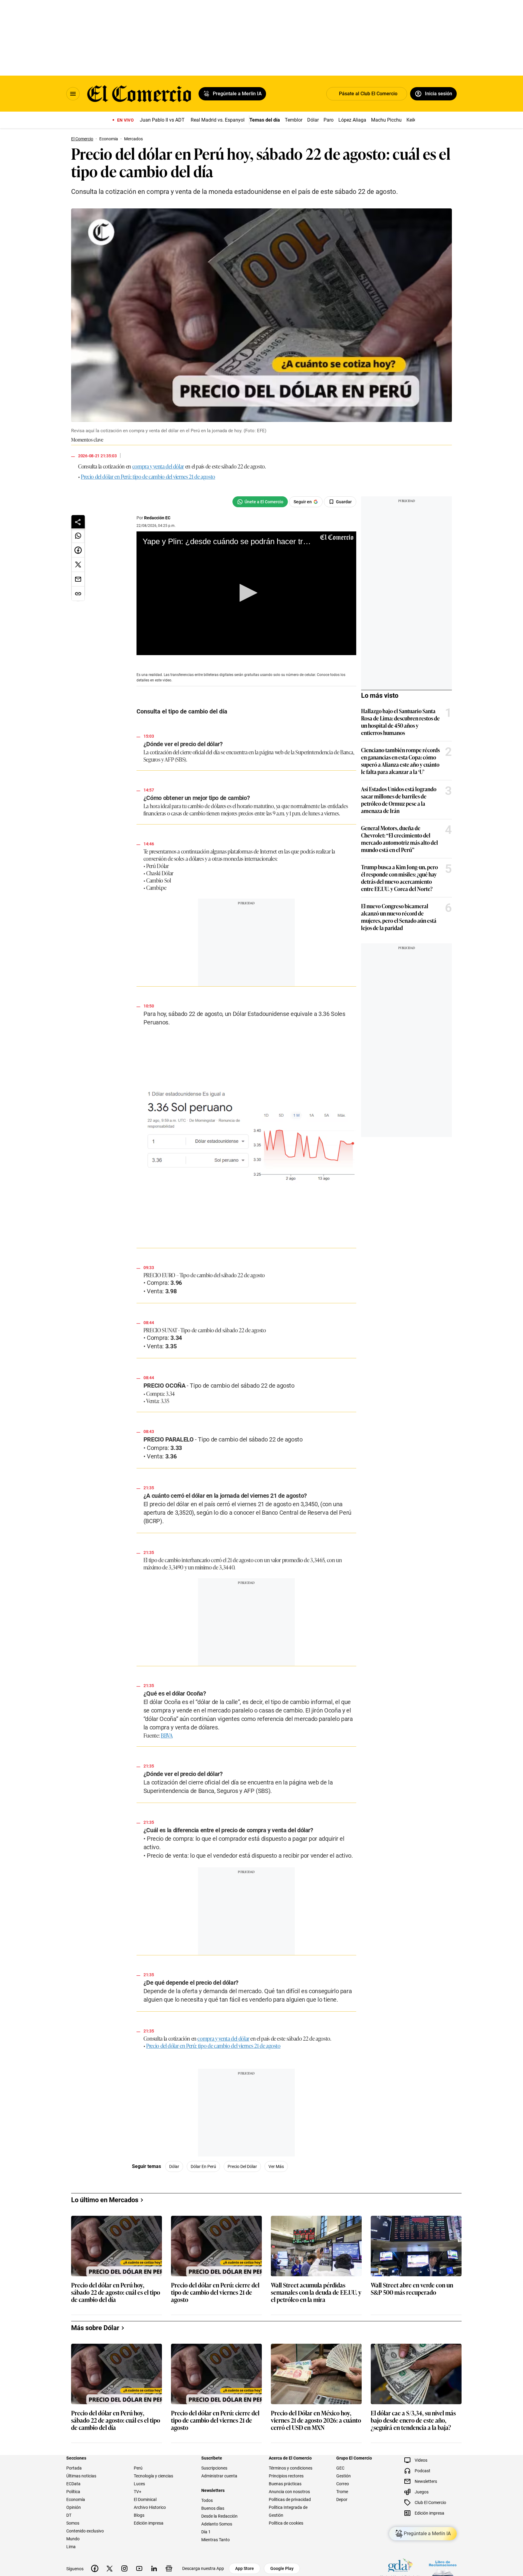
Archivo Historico (150, 2516)
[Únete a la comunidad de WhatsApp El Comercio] (280, 502)
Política (73, 2500)
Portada (74, 2476)
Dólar (313, 120)
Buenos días (213, 2516)
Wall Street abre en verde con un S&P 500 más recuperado (412, 2297)
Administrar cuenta (219, 2484)
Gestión (344, 2484)
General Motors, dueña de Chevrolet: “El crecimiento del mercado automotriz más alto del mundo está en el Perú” (419, 839)
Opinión (74, 2516)
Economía (76, 2508)
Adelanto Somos (217, 2532)
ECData (73, 2492)
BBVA (168, 1747)
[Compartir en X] (78, 565)
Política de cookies (286, 2531)
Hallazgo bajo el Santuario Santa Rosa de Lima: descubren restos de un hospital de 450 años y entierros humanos (420, 722)
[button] (257, 598)
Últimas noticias (81, 2484)
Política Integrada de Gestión (288, 2519)
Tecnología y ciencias (153, 2484)
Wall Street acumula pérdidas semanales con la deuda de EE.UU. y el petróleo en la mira (316, 2301)
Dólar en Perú (223, 2175)
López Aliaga (352, 120)
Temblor (294, 120)
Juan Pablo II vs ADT (162, 120)
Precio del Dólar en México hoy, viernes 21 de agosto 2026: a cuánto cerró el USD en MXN (316, 2429)
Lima (71, 2555)
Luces (139, 2492)
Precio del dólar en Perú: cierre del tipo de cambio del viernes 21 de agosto (215, 2301)
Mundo (73, 2547)
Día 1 (206, 2540)
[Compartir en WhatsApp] (78, 536)
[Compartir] (78, 522)
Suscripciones (214, 2476)
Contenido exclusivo (85, 2539)
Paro (329, 120)
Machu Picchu (386, 120)
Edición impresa (149, 2531)
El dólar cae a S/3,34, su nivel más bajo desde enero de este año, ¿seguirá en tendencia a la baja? (413, 2429)
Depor (342, 2508)
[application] (257, 598)
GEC (340, 2476)
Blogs (139, 2523)
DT (69, 2523)
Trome (342, 2500)
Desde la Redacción (219, 2524)
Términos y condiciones (291, 2476)
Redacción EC (158, 518)
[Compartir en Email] (78, 579)
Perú (138, 2476)
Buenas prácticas (285, 2492)
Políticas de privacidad (290, 2508)
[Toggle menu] (73, 94)
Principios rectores (286, 2484)
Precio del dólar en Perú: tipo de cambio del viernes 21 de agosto (148, 476)
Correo (343, 2492)
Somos (73, 2531)
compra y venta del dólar (158, 466)
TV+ (138, 2500)
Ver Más (296, 2175)
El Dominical (145, 2508)
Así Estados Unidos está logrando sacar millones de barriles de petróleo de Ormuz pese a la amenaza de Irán (418, 800)
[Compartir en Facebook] (78, 550)
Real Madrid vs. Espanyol (218, 120)
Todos (207, 2509)
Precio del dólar (262, 2175)
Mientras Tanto (215, 2548)
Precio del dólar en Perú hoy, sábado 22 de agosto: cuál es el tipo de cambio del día (116, 2301)
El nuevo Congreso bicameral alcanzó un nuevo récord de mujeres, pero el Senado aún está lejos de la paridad (418, 917)
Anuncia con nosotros (289, 2500)
